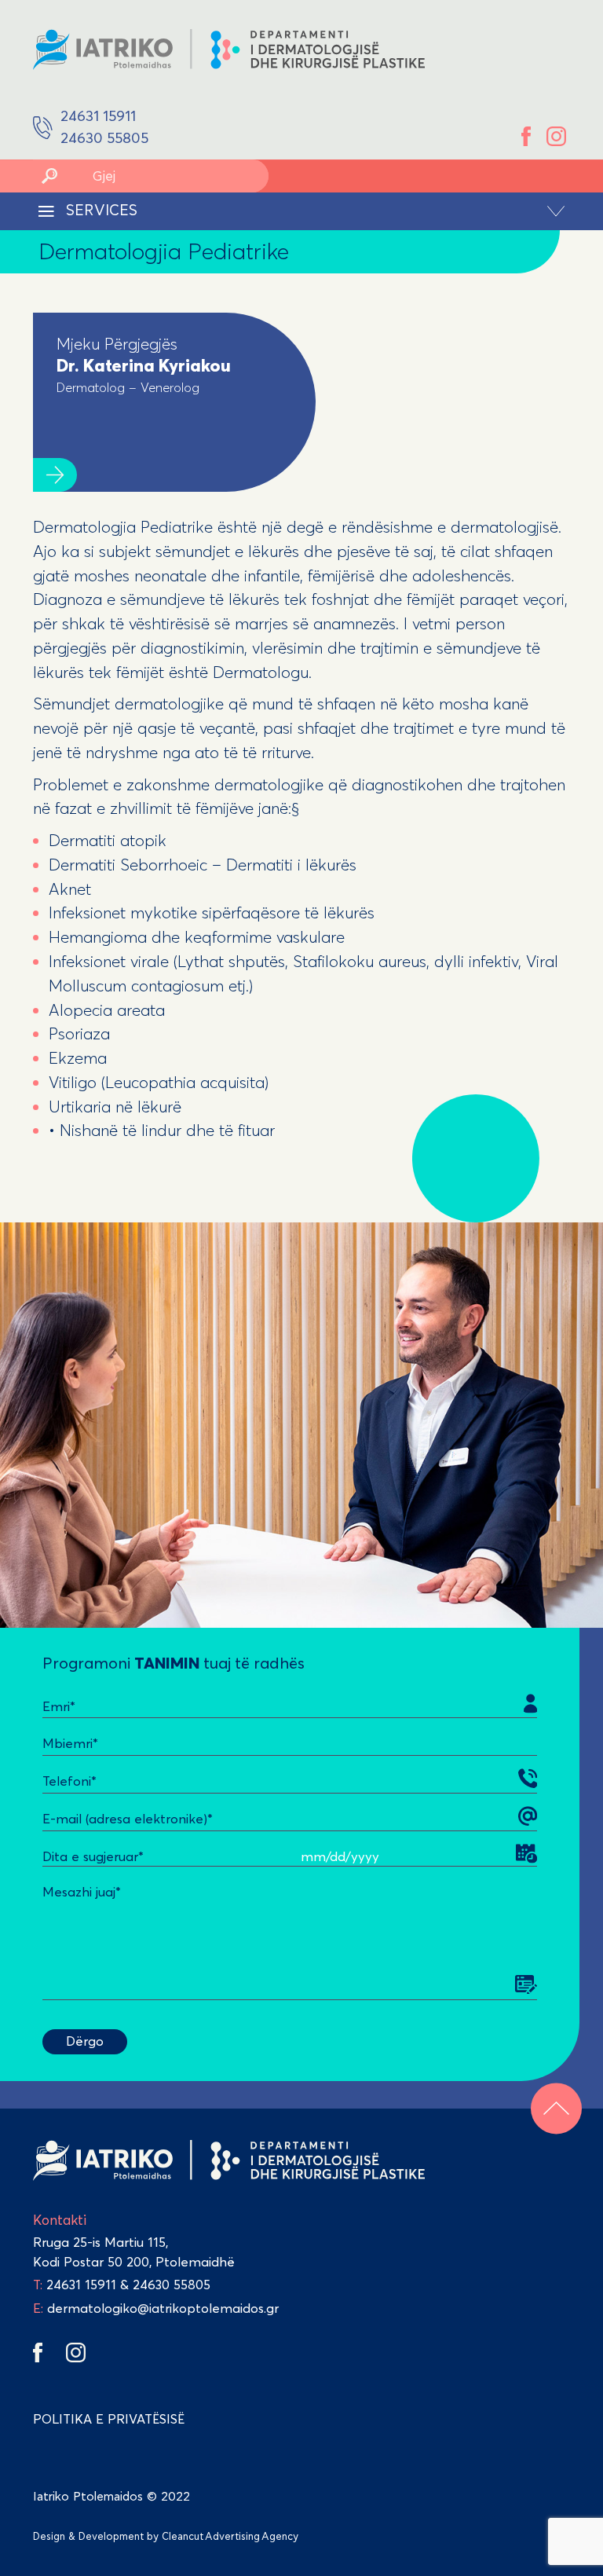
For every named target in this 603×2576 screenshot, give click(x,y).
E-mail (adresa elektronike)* (128, 1819)
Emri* (59, 1706)
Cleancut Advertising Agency (230, 2537)
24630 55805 (172, 2285)
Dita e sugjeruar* (93, 1856)
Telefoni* (69, 1781)
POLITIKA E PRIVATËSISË (109, 2419)
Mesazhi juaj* (82, 1892)
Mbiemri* (70, 1743)
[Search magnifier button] (49, 176)
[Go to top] (556, 2108)
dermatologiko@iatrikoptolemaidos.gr (156, 2308)
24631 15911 (81, 2285)
